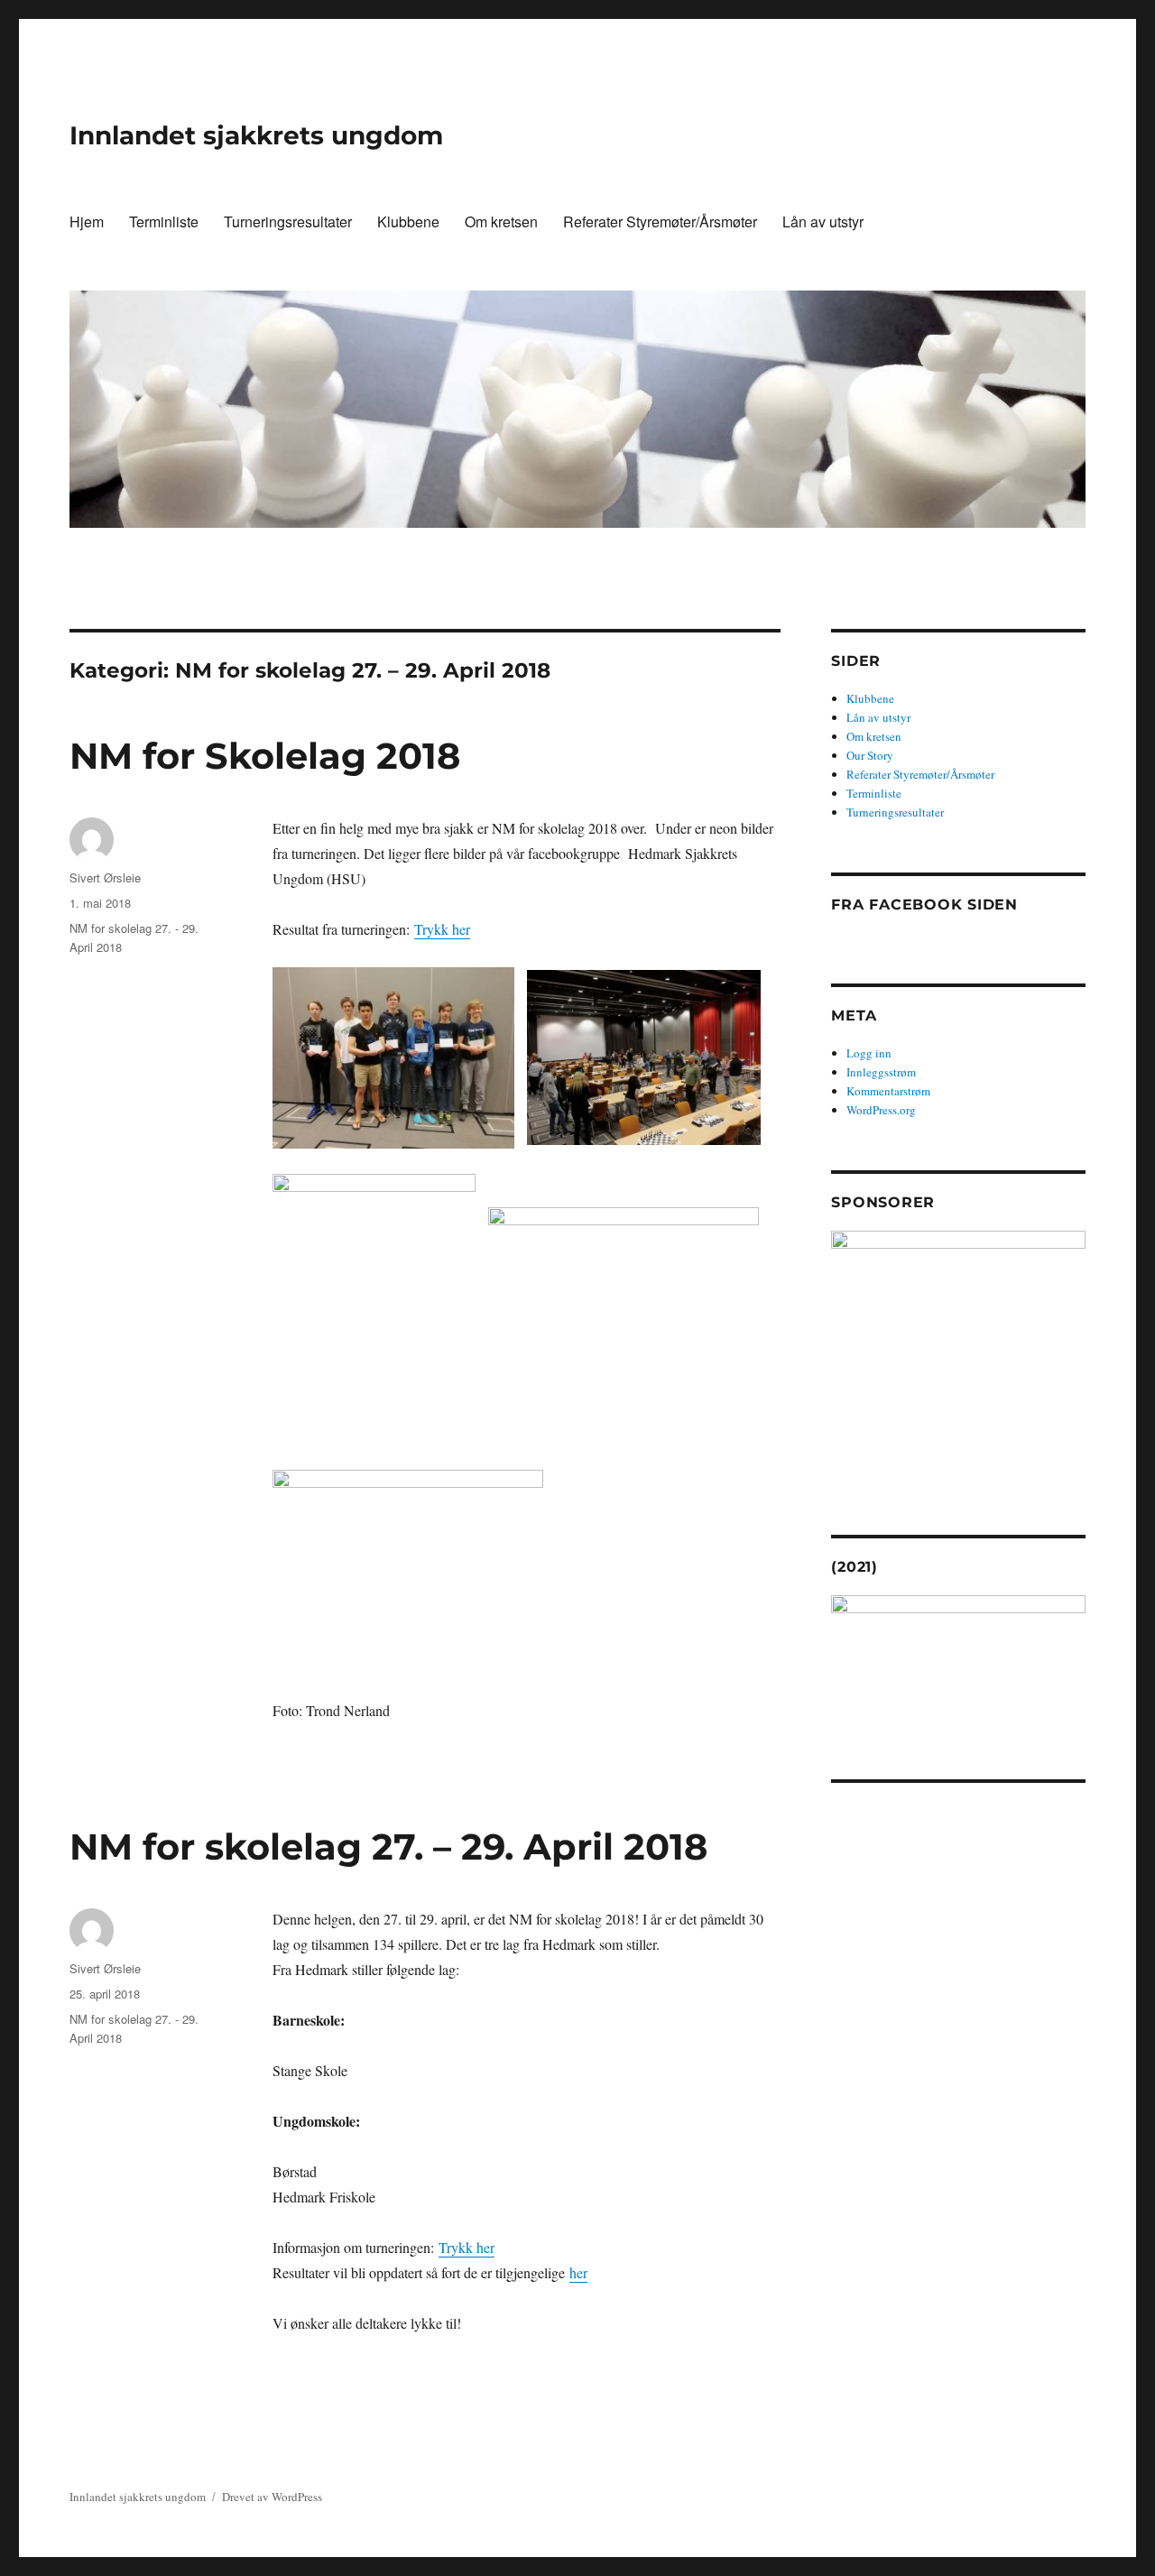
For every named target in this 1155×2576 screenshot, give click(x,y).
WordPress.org (881, 1110)
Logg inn (869, 1053)
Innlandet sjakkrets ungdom (256, 135)
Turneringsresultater (288, 222)
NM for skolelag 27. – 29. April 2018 (388, 1847)
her (578, 2272)
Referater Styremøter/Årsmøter (660, 222)
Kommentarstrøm (888, 1091)
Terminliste (164, 222)
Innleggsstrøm (881, 1072)
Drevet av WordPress (272, 2497)
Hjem (87, 222)
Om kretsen (501, 222)
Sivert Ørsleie (105, 877)
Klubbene (408, 222)
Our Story (870, 755)
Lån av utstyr (823, 222)
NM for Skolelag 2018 (265, 756)
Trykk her (442, 929)
